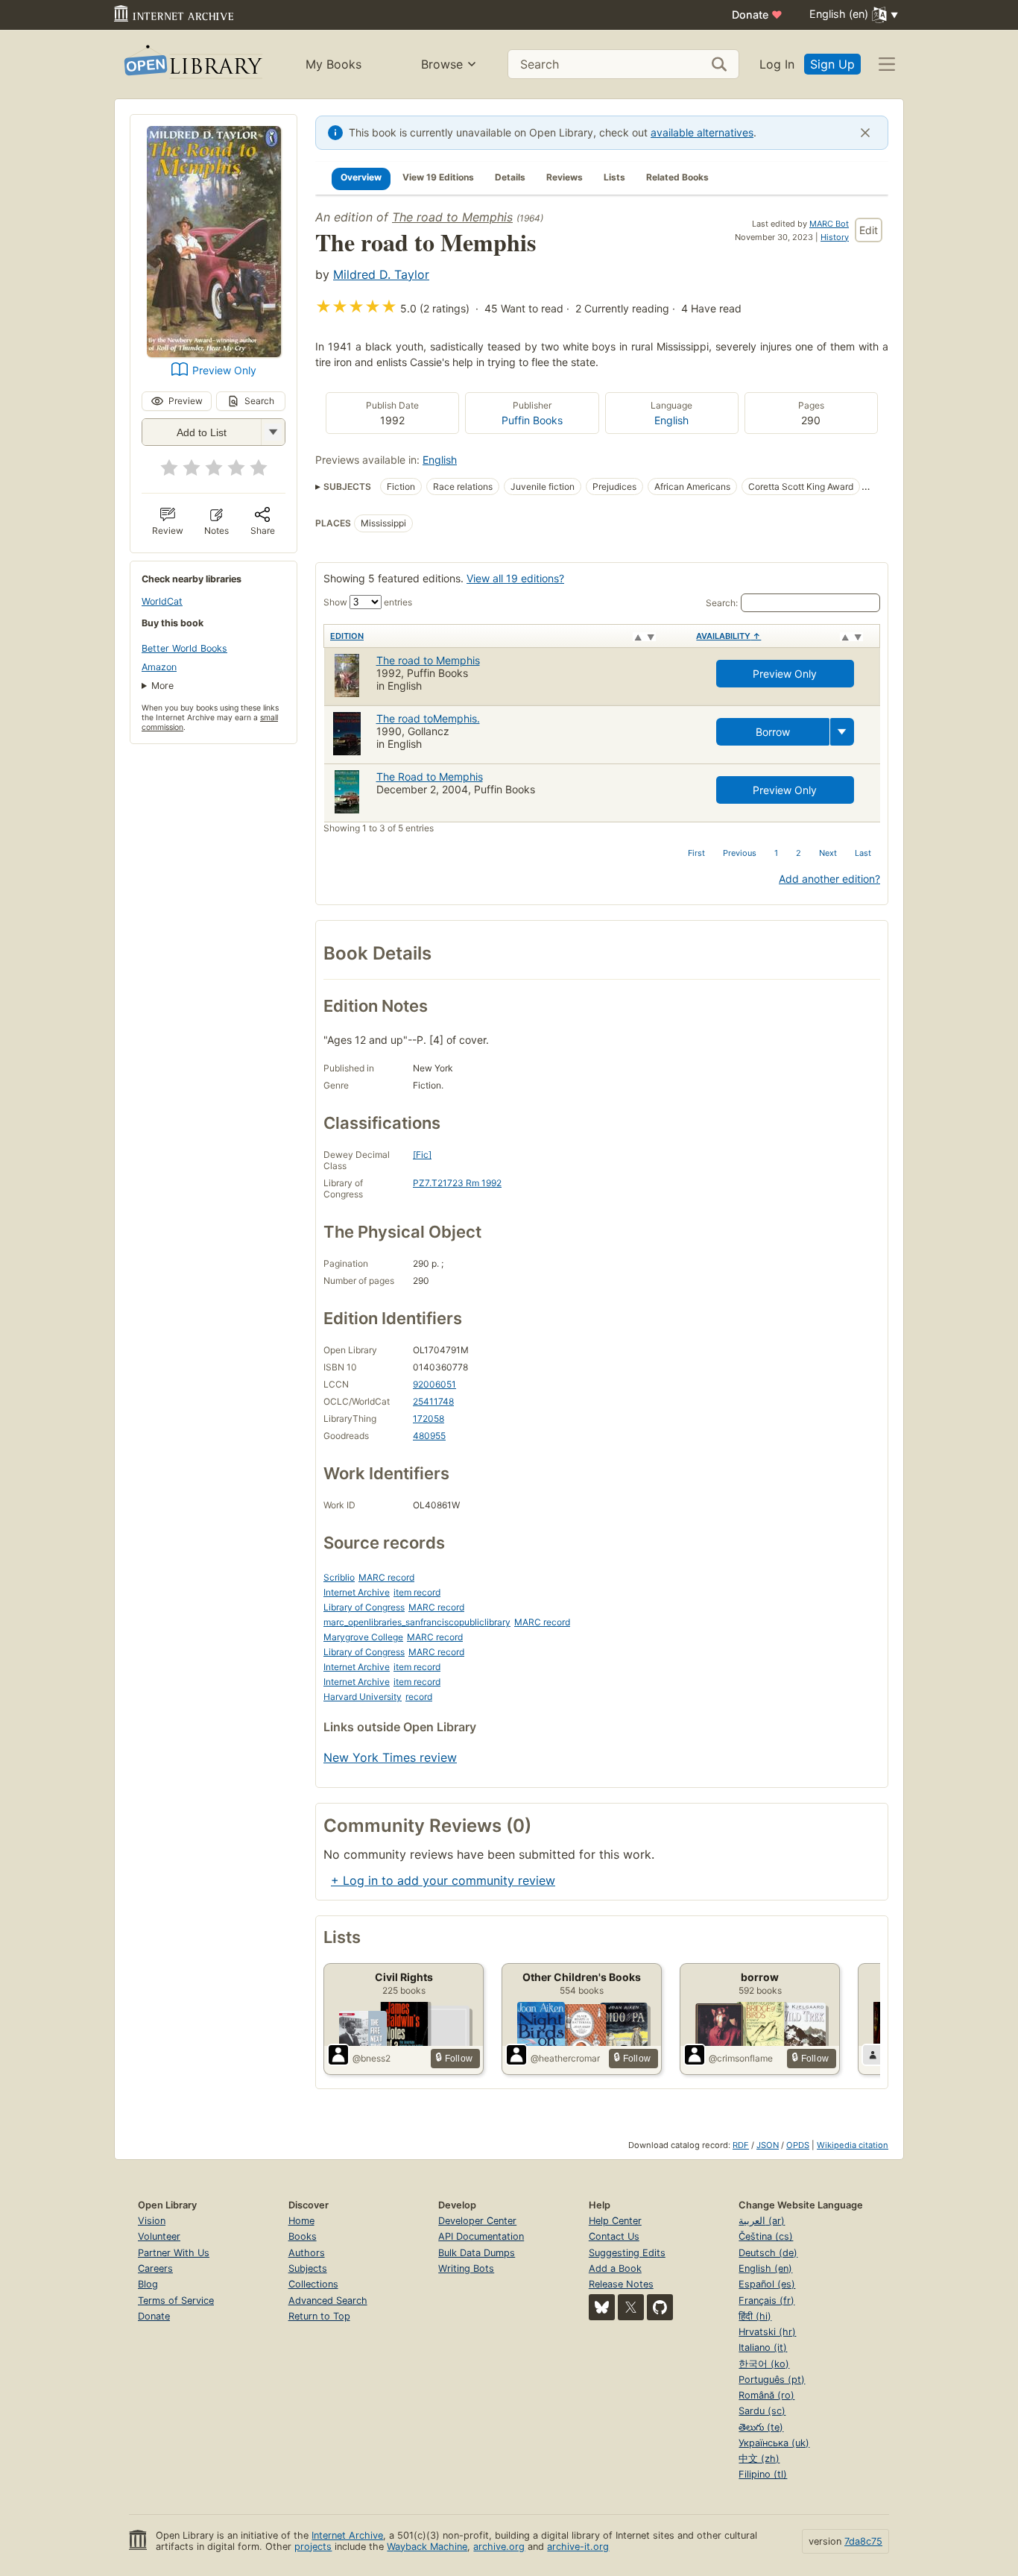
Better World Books (184, 648)
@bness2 (372, 2058)
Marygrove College (363, 1637)
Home (301, 2221)
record (419, 1697)
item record (417, 1592)
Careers (155, 2268)
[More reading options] (842, 732)
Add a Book (615, 2268)
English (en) (765, 2268)
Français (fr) (766, 2301)
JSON (768, 2145)
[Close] (865, 133)
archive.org (499, 2547)
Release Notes (621, 2284)
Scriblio (339, 1577)
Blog (148, 2284)
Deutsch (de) (768, 2253)
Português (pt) (772, 2380)
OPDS (798, 2145)
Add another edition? (829, 879)
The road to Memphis (452, 217)
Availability (728, 636)
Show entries (368, 602)
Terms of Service (176, 2301)
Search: (722, 603)
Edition (347, 636)
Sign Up (832, 64)
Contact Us (614, 2236)
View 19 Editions (438, 177)
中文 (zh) (759, 2459)
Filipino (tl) (763, 2474)
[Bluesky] (602, 2307)
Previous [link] (740, 853)
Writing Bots (466, 2268)
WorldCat (162, 601)
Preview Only (224, 370)
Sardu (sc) (762, 2411)
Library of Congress (364, 1607)
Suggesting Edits (627, 2253)
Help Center (615, 2221)
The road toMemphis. (428, 718)
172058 (429, 1418)
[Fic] (422, 1155)
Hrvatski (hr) (767, 2332)
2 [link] (799, 853)
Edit (869, 230)
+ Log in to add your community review (443, 1880)
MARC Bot (829, 224)
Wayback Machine (427, 2547)
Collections (313, 2284)
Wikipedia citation (853, 2145)
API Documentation (481, 2236)
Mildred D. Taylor (381, 274)
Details (510, 177)
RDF (741, 2145)
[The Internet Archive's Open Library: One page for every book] (192, 64)
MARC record (386, 1577)
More (162, 686)
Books (303, 2236)
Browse (442, 64)
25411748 (433, 1401)
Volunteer (159, 2236)
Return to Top (319, 2316)
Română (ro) (766, 2395)
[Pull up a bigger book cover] (214, 353)
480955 (429, 1436)
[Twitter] (631, 2307)
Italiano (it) (763, 2347)
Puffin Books (532, 420)
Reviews (565, 177)
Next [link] (828, 853)
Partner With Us (174, 2253)
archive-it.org (578, 2547)
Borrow (773, 732)
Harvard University (363, 1697)
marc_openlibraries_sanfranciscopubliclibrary (417, 1622)
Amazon (159, 667)
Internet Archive (357, 1592)
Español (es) (767, 2284)
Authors (307, 2253)
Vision (152, 2221)
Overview (361, 177)
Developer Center (477, 2221)
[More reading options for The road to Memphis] (273, 432)
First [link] (696, 853)
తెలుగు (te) (761, 2427)
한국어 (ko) (764, 2364)
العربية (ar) (762, 2221)
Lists (614, 177)
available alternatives (702, 132)
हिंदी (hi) (755, 2316)
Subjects (308, 2268)
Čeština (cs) (766, 2236)
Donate (757, 15)
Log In (777, 64)
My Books (333, 64)
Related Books (677, 177)
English (671, 420)
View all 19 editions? (515, 578)
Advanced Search (328, 2301)
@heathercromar (565, 2058)
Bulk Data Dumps (477, 2253)
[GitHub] (660, 2307)
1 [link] (776, 853)
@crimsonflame (741, 2058)
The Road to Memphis (430, 777)
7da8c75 (863, 2541)
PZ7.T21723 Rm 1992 (457, 1183)
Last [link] (863, 853)
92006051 (434, 1384)
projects (313, 2547)
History (835, 237)
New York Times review (390, 1757)
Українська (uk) (774, 2443)
